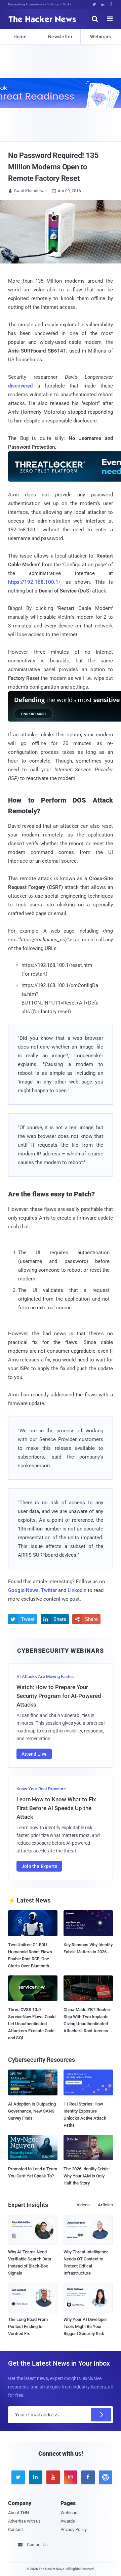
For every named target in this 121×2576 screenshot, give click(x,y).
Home (20, 37)
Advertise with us (24, 2521)
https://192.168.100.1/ (34, 582)
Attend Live (34, 1754)
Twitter (49, 1590)
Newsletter (60, 37)
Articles (105, 2205)
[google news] (104, 2477)
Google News (23, 1590)
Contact (15, 2529)
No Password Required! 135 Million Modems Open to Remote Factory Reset (53, 167)
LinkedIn (77, 1590)
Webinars (100, 37)
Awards (68, 2521)
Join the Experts (39, 1866)
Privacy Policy (74, 2529)
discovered (20, 386)
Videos (83, 2205)
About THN (18, 2513)
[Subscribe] (101, 2415)
